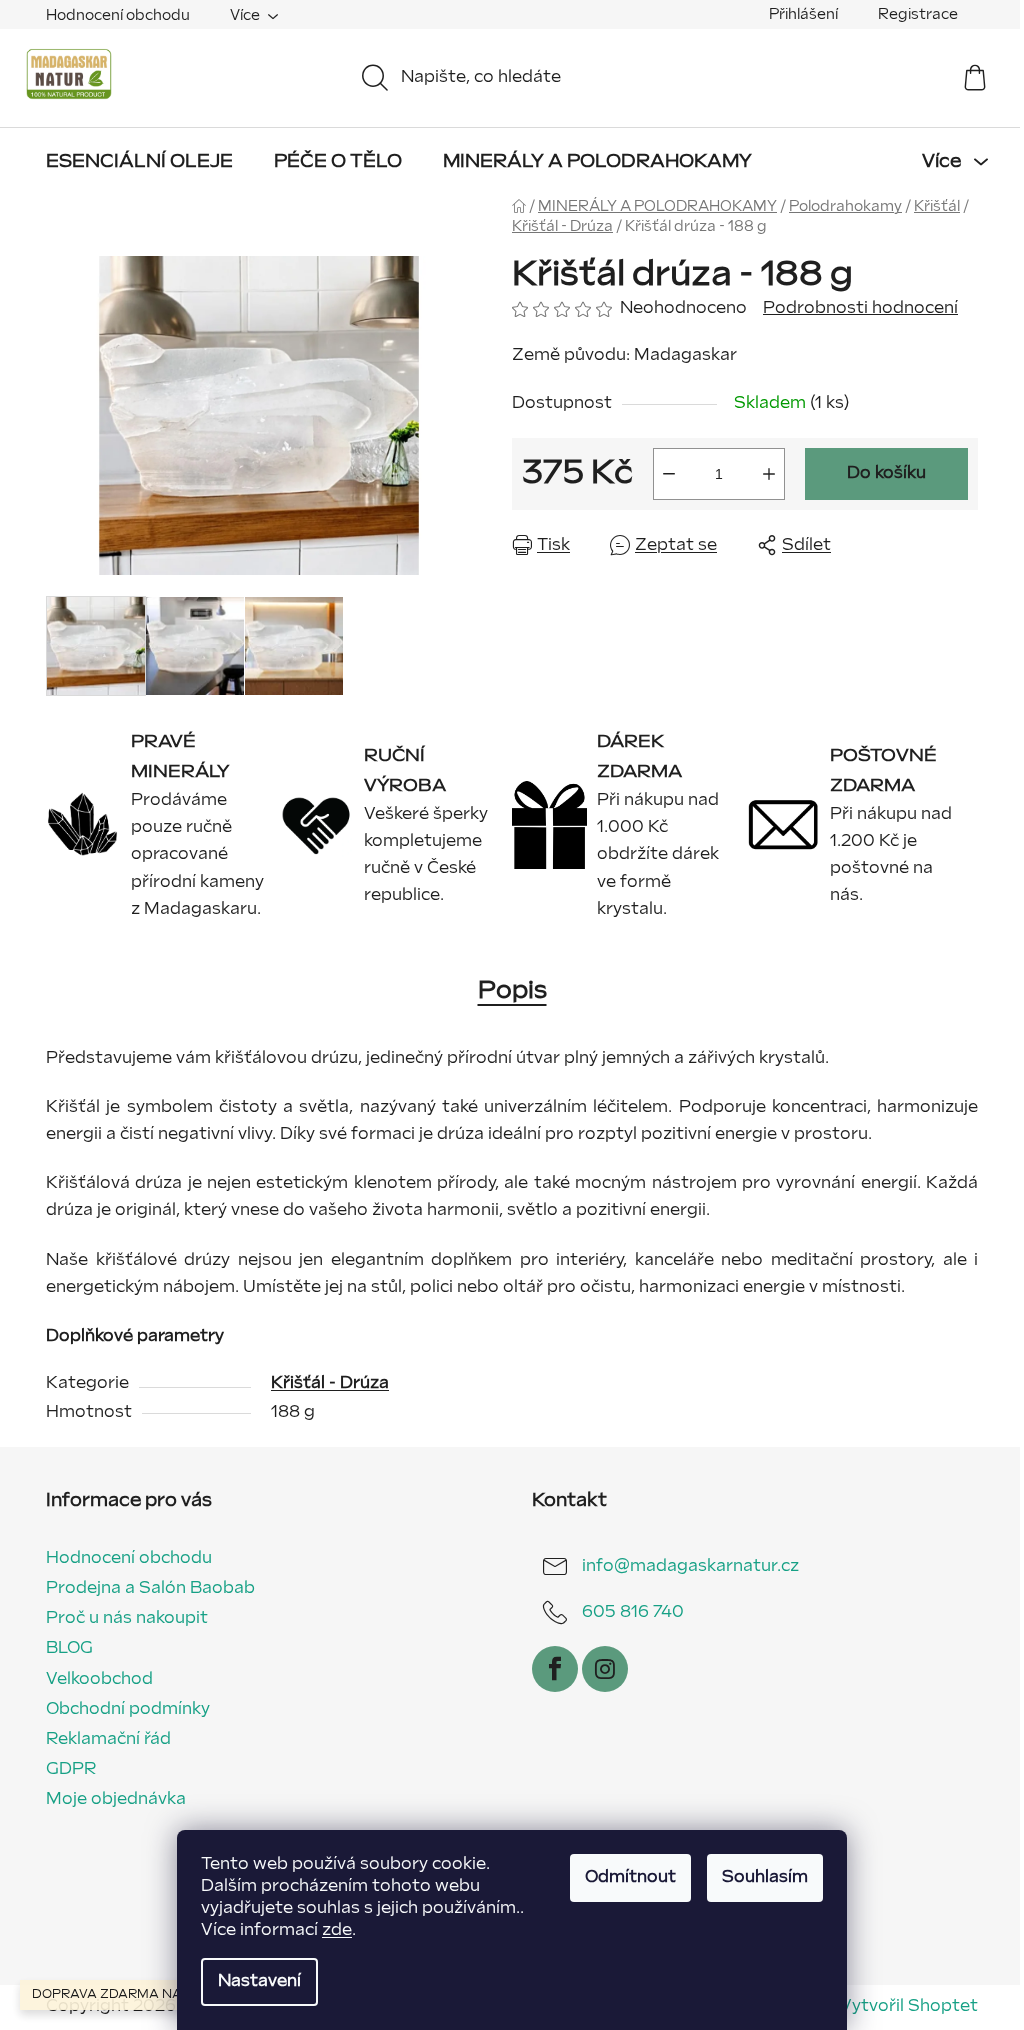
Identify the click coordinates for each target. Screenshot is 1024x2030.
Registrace (918, 14)
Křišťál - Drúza (330, 1383)
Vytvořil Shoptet (909, 2006)
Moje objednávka (116, 1799)
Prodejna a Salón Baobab (150, 1588)
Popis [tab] (512, 990)
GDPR (71, 1769)
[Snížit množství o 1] (669, 474)
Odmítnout (630, 1877)
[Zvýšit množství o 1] (769, 474)
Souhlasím (765, 1877)
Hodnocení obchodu (118, 15)
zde (337, 1930)
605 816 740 (633, 1612)
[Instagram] (605, 1669)
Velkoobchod (99, 1679)
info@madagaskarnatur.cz (690, 1566)
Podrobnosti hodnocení (860, 308)
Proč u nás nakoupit (127, 1618)
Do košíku (886, 473)
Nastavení (259, 1981)
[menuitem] (139, 162)
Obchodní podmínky (128, 1709)
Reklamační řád (108, 1739)
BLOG (69, 1648)
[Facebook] (555, 1669)
